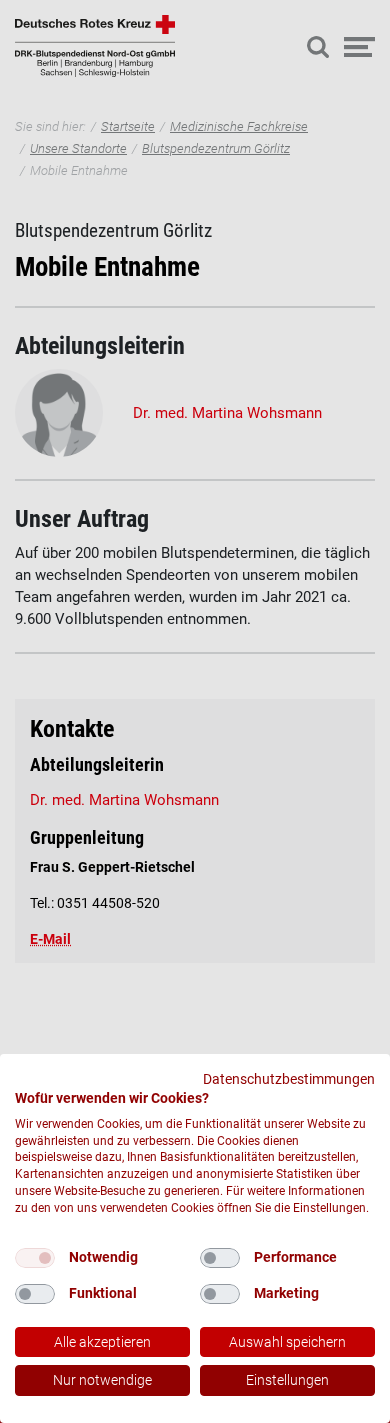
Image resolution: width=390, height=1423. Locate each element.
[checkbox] (35, 1258)
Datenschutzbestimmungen (289, 1079)
